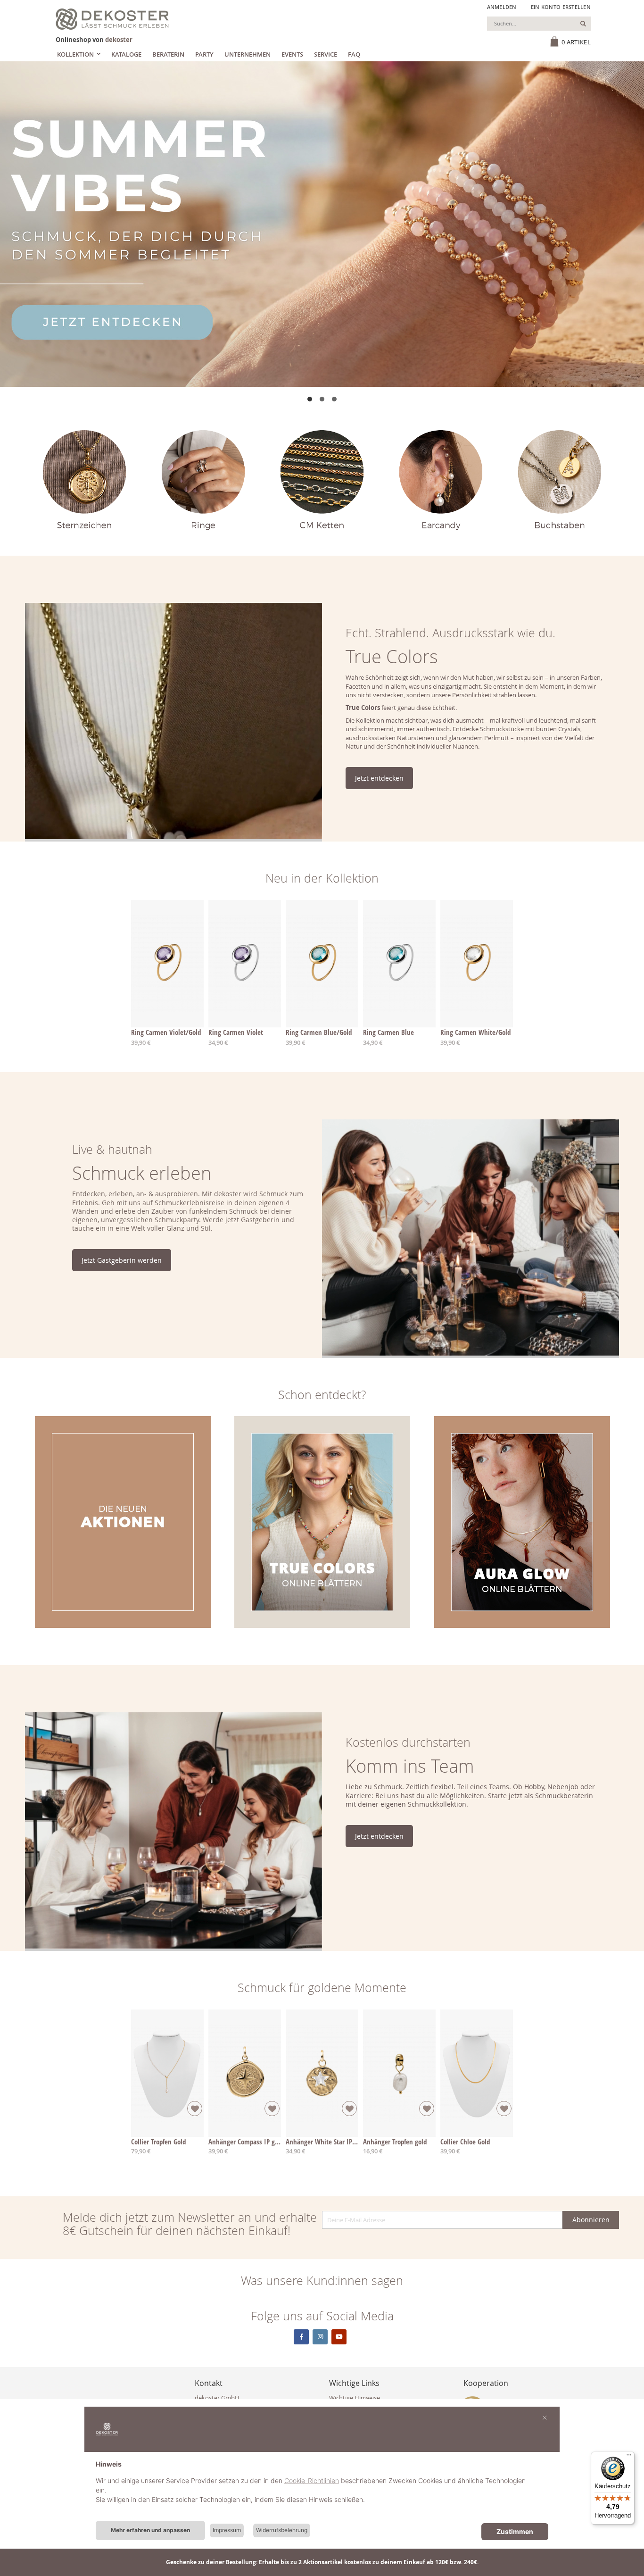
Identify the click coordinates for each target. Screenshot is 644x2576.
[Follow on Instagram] (320, 2337)
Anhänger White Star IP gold (326, 2142)
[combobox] (539, 24)
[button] (310, 399)
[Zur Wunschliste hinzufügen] (195, 2109)
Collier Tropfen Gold (158, 2142)
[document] (322, 2489)
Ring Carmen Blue (388, 1032)
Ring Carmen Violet (236, 1032)
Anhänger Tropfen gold (395, 2142)
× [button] (545, 2417)
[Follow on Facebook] (301, 2337)
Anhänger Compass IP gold (246, 2142)
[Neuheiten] (322, 224)
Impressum (227, 2530)
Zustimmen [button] (515, 2531)
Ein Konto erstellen (561, 7)
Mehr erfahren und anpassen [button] (150, 2530)
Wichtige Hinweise (355, 2398)
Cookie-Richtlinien (312, 2480)
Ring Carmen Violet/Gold (166, 1032)
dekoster (119, 40)
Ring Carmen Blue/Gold (319, 1032)
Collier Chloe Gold (465, 2142)
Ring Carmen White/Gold (475, 1032)
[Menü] (629, 2457)
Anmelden (502, 7)
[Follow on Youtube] (339, 2337)
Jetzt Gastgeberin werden (122, 1260)
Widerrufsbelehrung (282, 2530)
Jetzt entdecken (379, 778)
